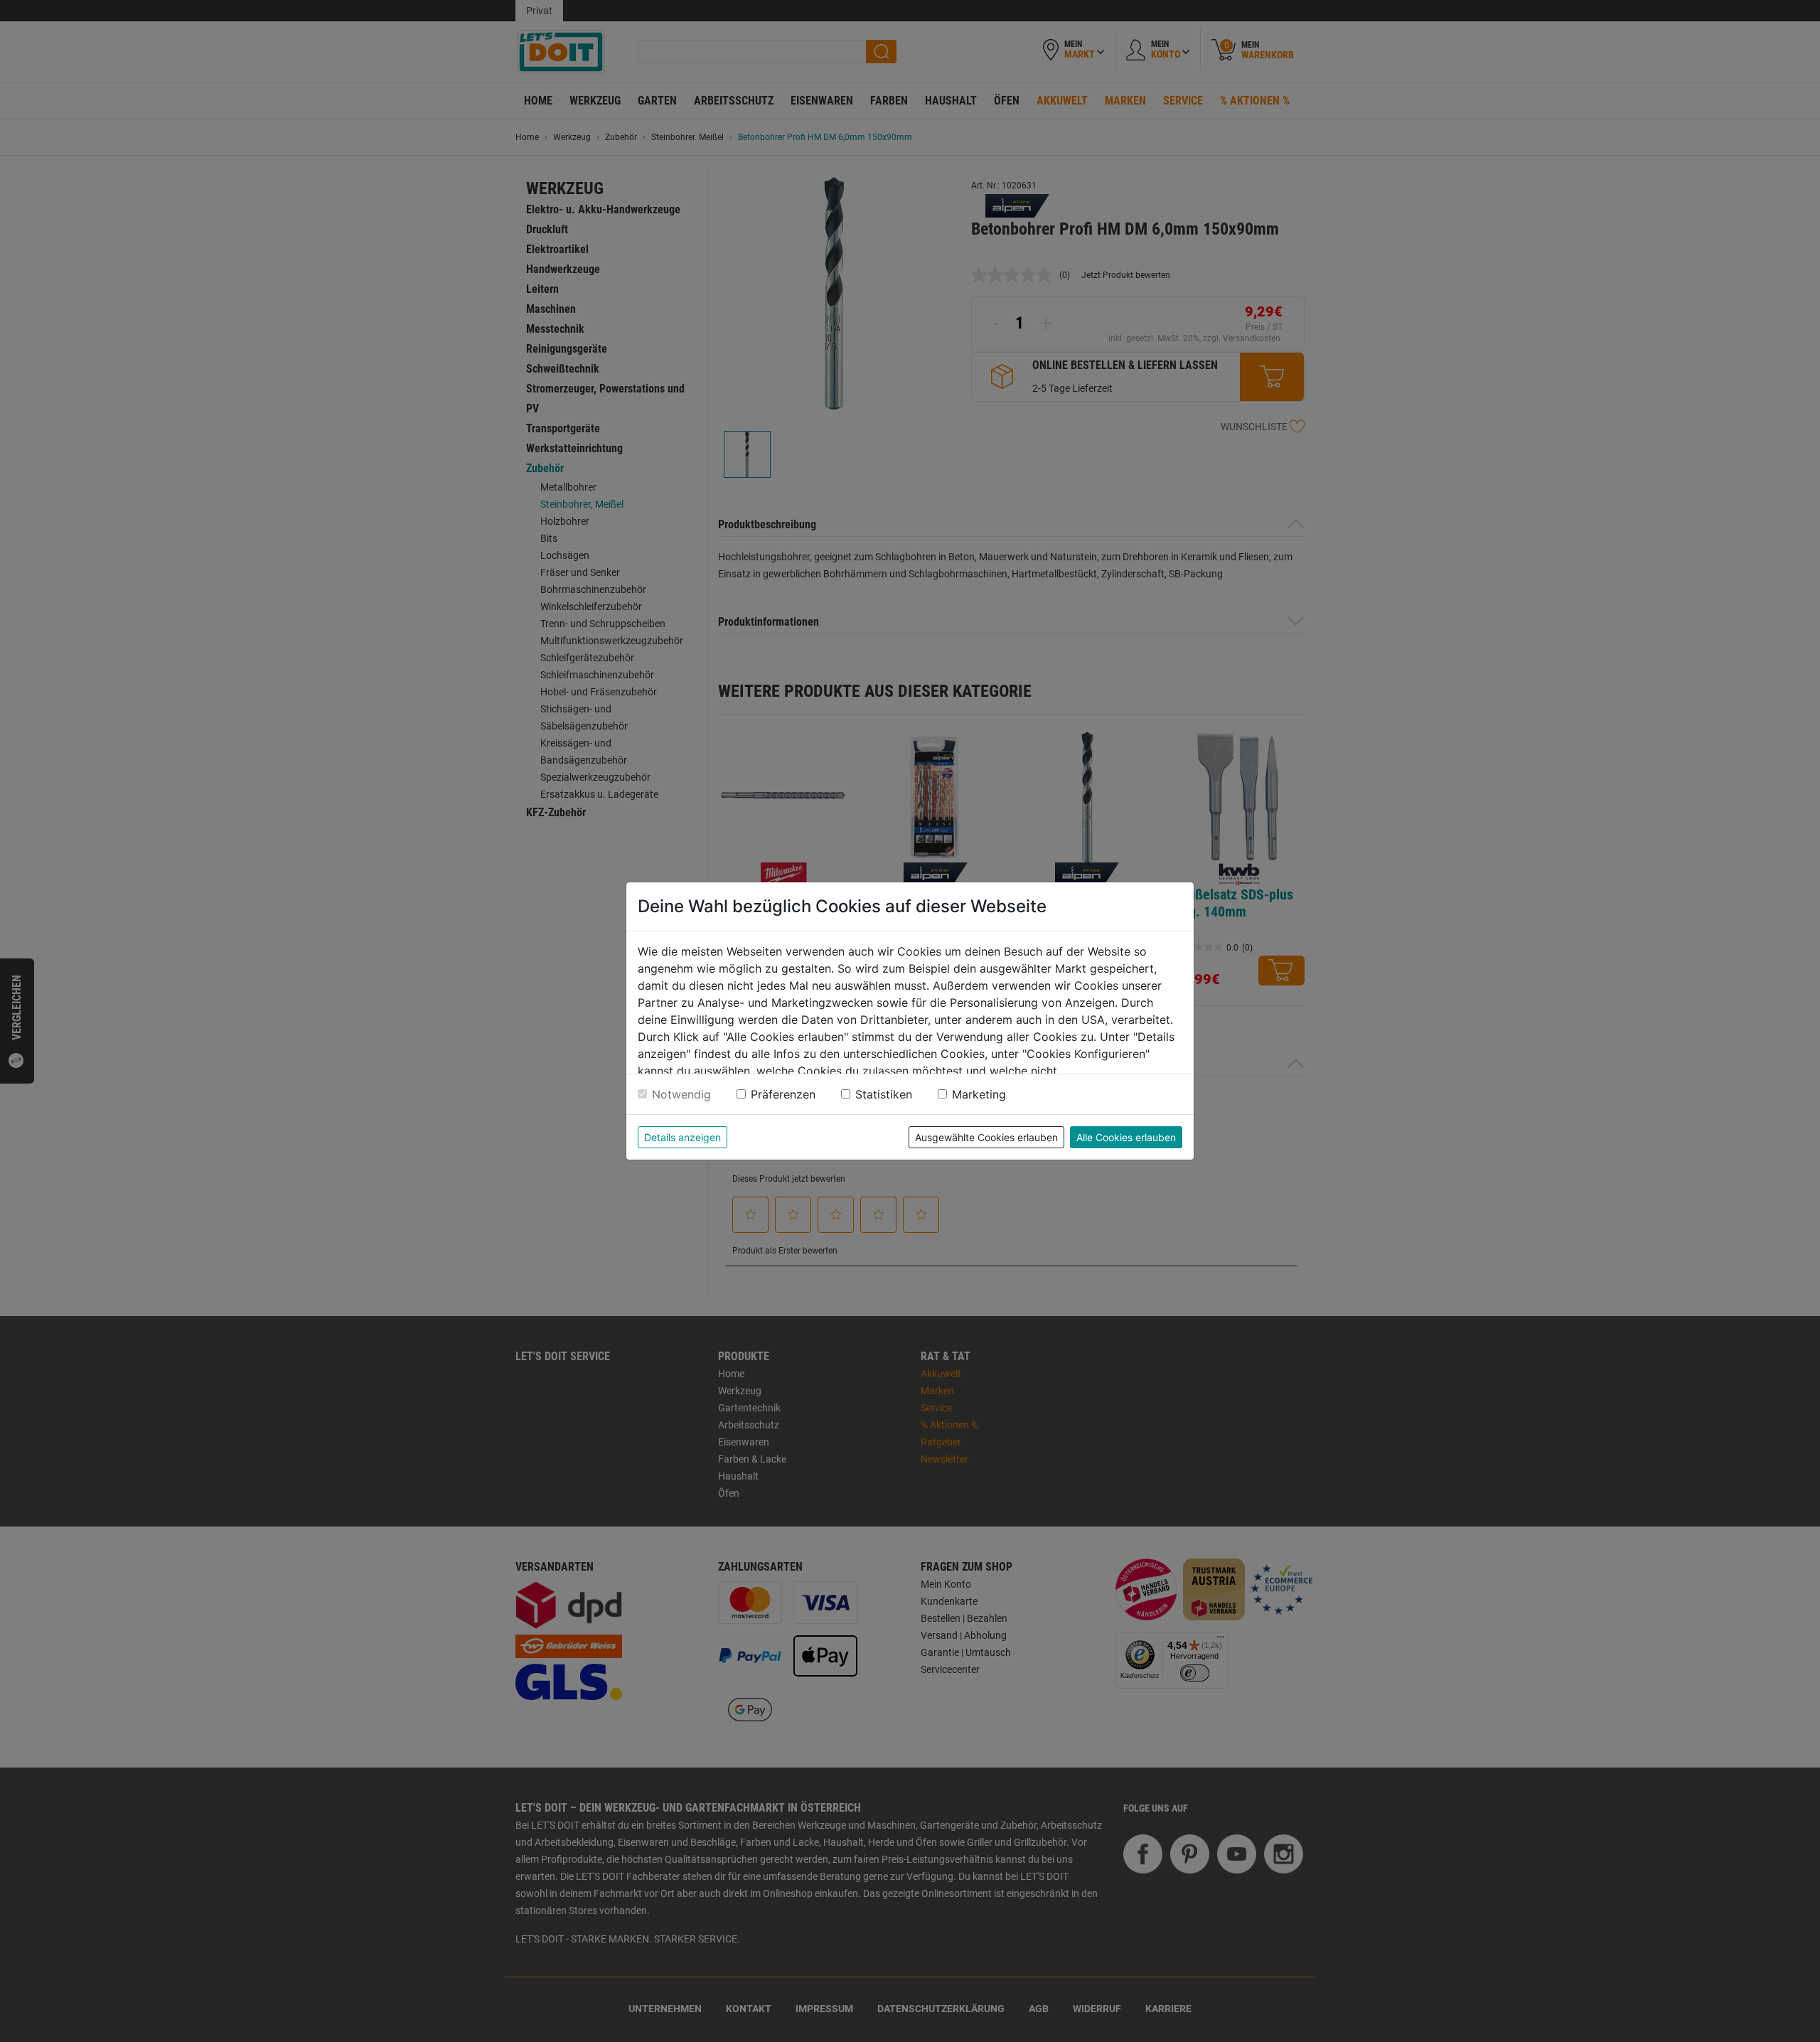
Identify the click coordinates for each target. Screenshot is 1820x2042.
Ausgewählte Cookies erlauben (986, 1137)
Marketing (979, 1094)
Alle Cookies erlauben (1126, 1137)
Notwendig (681, 1094)
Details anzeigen (682, 1137)
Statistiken (884, 1094)
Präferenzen (783, 1094)
